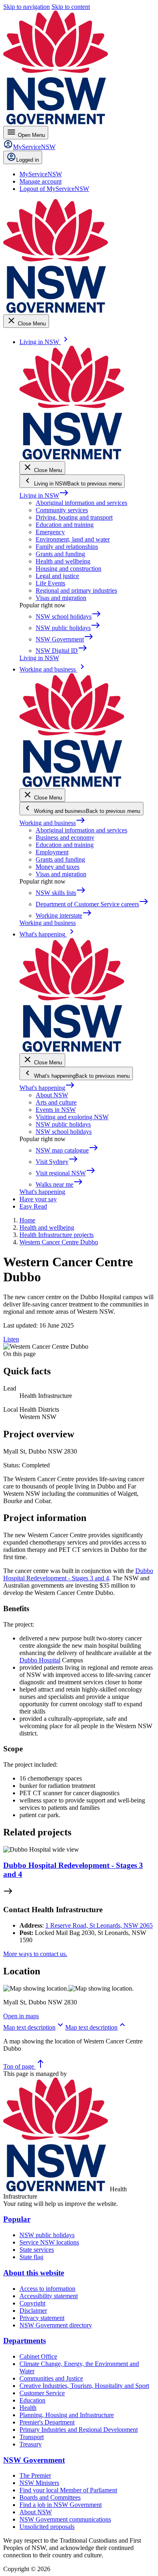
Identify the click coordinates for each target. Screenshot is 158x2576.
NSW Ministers (39, 2483)
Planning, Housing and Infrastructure (67, 2415)
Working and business (52, 823)
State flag (31, 2257)
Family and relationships (67, 547)
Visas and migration (61, 598)
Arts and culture (56, 1102)
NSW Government (34, 2460)
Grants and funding (60, 554)
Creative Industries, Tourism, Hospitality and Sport (84, 2386)
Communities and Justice (51, 2378)
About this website (34, 2273)
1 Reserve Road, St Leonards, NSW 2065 (99, 1925)
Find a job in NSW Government (61, 2505)
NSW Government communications (65, 2519)
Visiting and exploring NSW (72, 1117)
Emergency (50, 532)
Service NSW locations (49, 2242)
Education (32, 2400)
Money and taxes (58, 867)
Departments (25, 2341)
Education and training (65, 525)
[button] (34, 2027)
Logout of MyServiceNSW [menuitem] (54, 189)
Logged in (28, 160)
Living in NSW (44, 495)
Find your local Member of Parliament (68, 2490)
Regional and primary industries (76, 590)
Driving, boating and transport (74, 517)
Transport (32, 2437)
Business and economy (65, 837)
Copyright (32, 2303)
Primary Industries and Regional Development (79, 2430)
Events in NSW (56, 1110)
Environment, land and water (73, 539)
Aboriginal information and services (81, 503)
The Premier (35, 2475)
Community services (62, 510)
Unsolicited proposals (47, 2527)
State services (37, 2250)
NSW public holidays (63, 1124)
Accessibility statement (49, 2296)
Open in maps (21, 2016)
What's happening (47, 1088)
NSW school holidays (64, 1132)
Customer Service (42, 2393)
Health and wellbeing (63, 561)
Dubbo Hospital (40, 1660)
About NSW (52, 1095)
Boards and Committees (50, 2497)
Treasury (31, 2444)
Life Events (50, 583)
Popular (17, 2219)
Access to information (47, 2289)
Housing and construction (68, 569)
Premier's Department (47, 2422)
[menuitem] (41, 174)
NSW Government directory (56, 2325)
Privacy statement (42, 2318)
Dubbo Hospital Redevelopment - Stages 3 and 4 (78, 1574)
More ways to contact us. (35, 1954)
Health (28, 2408)
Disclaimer (33, 2311)
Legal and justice (57, 576)
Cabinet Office (38, 2356)
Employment (52, 852)
